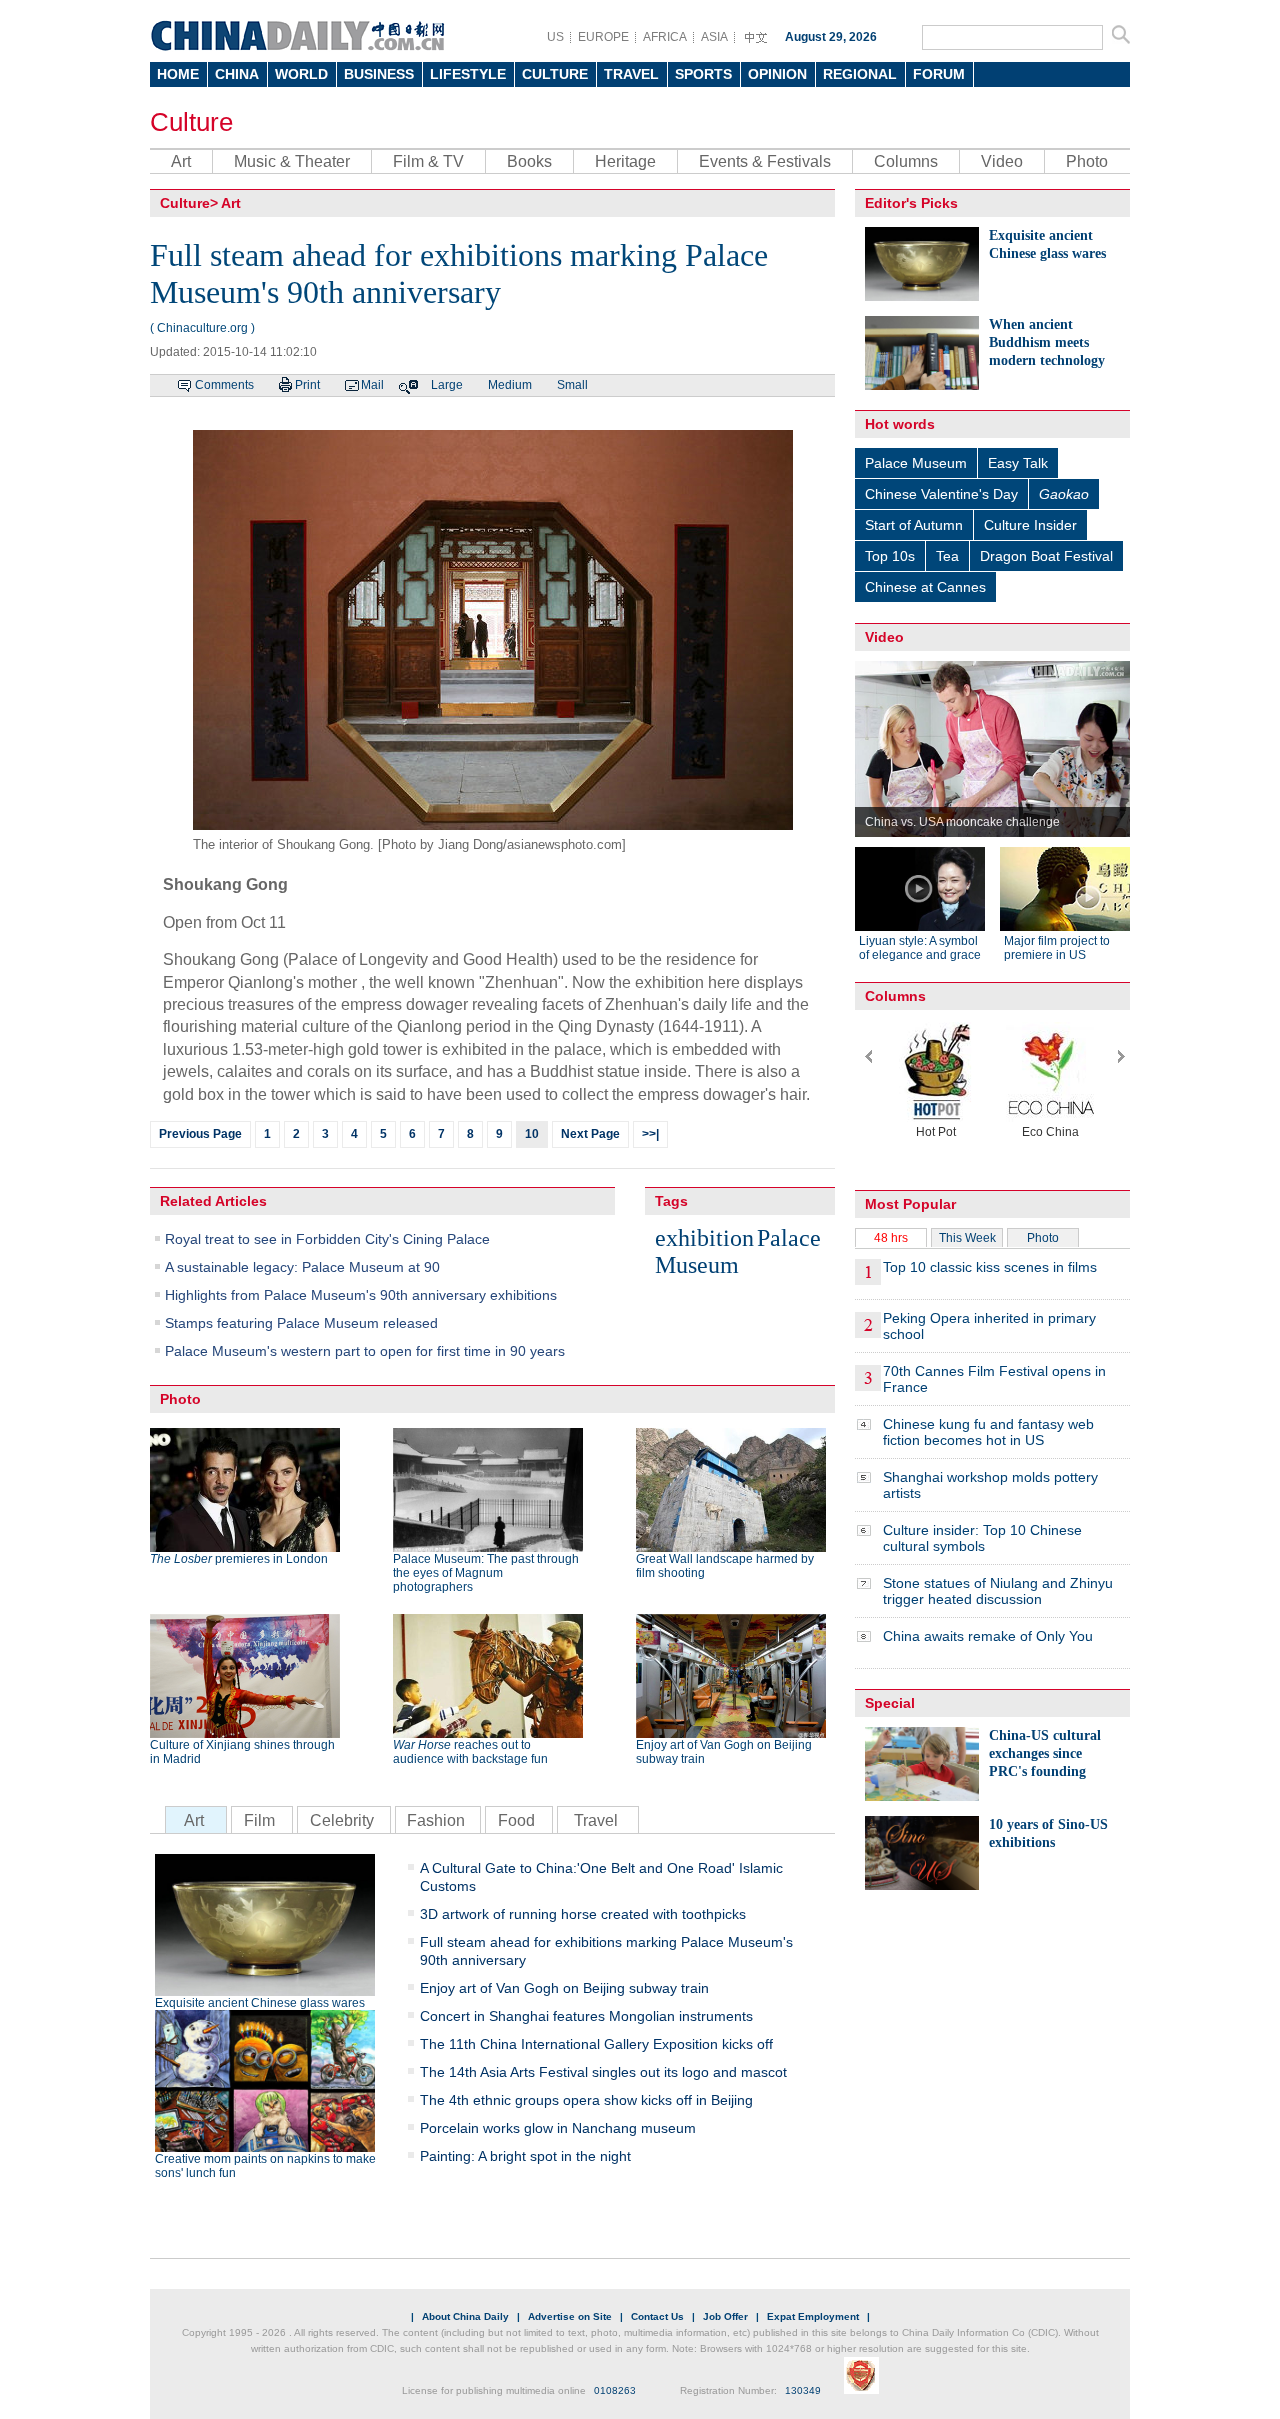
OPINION (777, 74)
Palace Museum (738, 1251)
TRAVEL (631, 74)
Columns (906, 161)
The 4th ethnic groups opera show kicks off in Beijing (586, 2100)
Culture (191, 122)
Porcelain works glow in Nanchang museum (558, 2128)
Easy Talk (1018, 463)
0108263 (615, 2390)
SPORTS (703, 74)
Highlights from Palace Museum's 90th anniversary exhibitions (361, 1295)
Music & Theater (292, 161)
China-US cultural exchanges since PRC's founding (1045, 1753)
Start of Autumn (914, 525)
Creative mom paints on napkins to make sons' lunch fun (265, 2166)
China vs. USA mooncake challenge (962, 822)
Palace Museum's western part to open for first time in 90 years (365, 1351)
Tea (947, 556)
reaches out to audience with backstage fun (470, 1752)
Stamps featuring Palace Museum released (301, 1323)
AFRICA (665, 37)
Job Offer (725, 2316)
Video (1002, 161)
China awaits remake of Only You (988, 1636)
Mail (372, 385)
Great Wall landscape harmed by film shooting (725, 1566)
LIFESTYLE (468, 74)
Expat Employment (813, 2316)
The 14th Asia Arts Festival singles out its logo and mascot (603, 2072)
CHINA (237, 74)
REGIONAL (860, 74)
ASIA (714, 37)
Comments (224, 385)
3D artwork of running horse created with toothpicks (583, 1914)
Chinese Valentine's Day (941, 494)
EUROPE (603, 37)
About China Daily (465, 2316)
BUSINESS (379, 74)
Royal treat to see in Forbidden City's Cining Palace (327, 1239)
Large (447, 385)
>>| (650, 1134)
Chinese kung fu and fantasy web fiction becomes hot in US (988, 1432)
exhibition (704, 1238)
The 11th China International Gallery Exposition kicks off (596, 2044)
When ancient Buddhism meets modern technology (1047, 342)
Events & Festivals (765, 161)
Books (529, 161)
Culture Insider (1030, 525)
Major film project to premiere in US (1057, 948)
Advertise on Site (570, 2316)
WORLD (301, 74)
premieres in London (239, 1559)
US (555, 37)
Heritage (625, 161)
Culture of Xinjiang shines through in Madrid (242, 1752)
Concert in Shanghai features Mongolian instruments (586, 2016)
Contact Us (657, 2316)
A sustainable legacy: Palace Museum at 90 (302, 1267)
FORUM (939, 74)
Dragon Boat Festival (1046, 556)
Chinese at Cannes (925, 587)
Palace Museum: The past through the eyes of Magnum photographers (486, 1573)
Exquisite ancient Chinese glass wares (260, 2003)
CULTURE (555, 74)
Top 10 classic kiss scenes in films (990, 1267)
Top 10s (890, 556)
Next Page (590, 1134)
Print (307, 385)
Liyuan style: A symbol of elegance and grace (920, 948)
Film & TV (428, 161)
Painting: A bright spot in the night (525, 2156)
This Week (967, 1238)
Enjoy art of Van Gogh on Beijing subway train (724, 1752)
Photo (1087, 161)
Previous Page (200, 1134)
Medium (510, 385)
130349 (803, 2390)
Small (572, 385)
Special (890, 1703)
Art (181, 161)
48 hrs (891, 1238)
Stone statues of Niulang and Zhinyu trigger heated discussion (998, 1591)
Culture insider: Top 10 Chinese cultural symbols (982, 1538)
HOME (178, 74)
